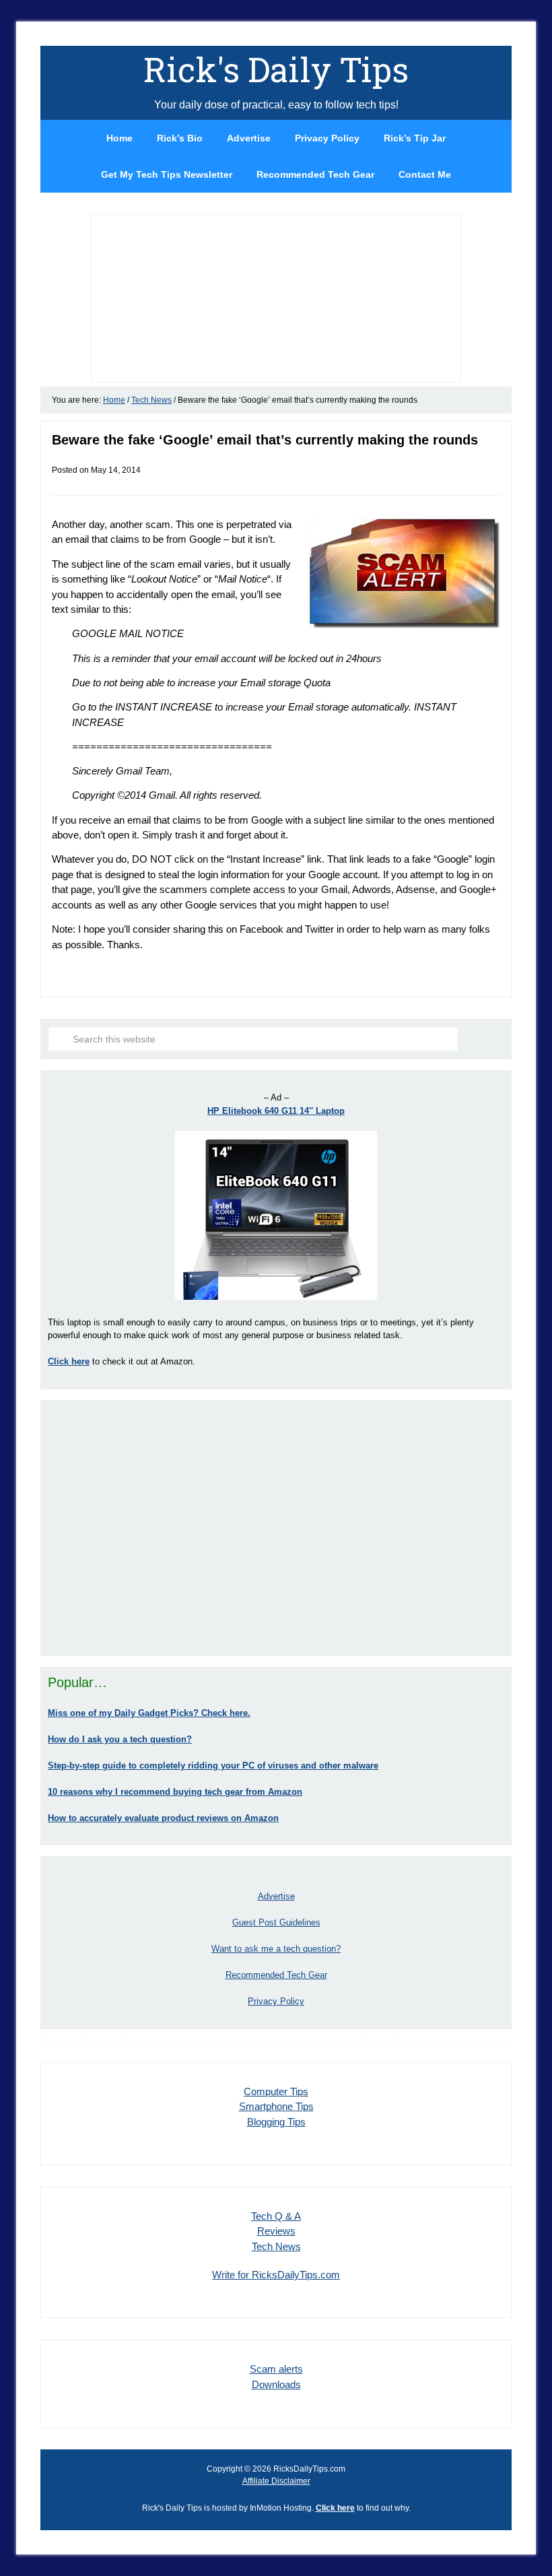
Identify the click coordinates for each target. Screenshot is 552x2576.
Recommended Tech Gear (276, 1975)
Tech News (276, 2246)
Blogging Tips (276, 2122)
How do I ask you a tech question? (120, 1739)
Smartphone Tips (276, 2106)
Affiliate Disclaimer (276, 2481)
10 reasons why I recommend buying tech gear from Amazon (175, 1792)
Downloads (276, 2384)
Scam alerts (276, 2369)
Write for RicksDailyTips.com (276, 2275)
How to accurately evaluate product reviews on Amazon (163, 1818)
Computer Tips (276, 2091)
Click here (335, 2508)
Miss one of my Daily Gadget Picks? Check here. (149, 1713)
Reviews (276, 2231)
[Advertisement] (276, 1528)
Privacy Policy (276, 2001)
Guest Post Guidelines (276, 1922)
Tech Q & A (276, 2216)
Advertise (276, 1896)
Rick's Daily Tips (276, 69)
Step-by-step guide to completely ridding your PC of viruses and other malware (213, 1765)
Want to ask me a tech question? (276, 1949)
